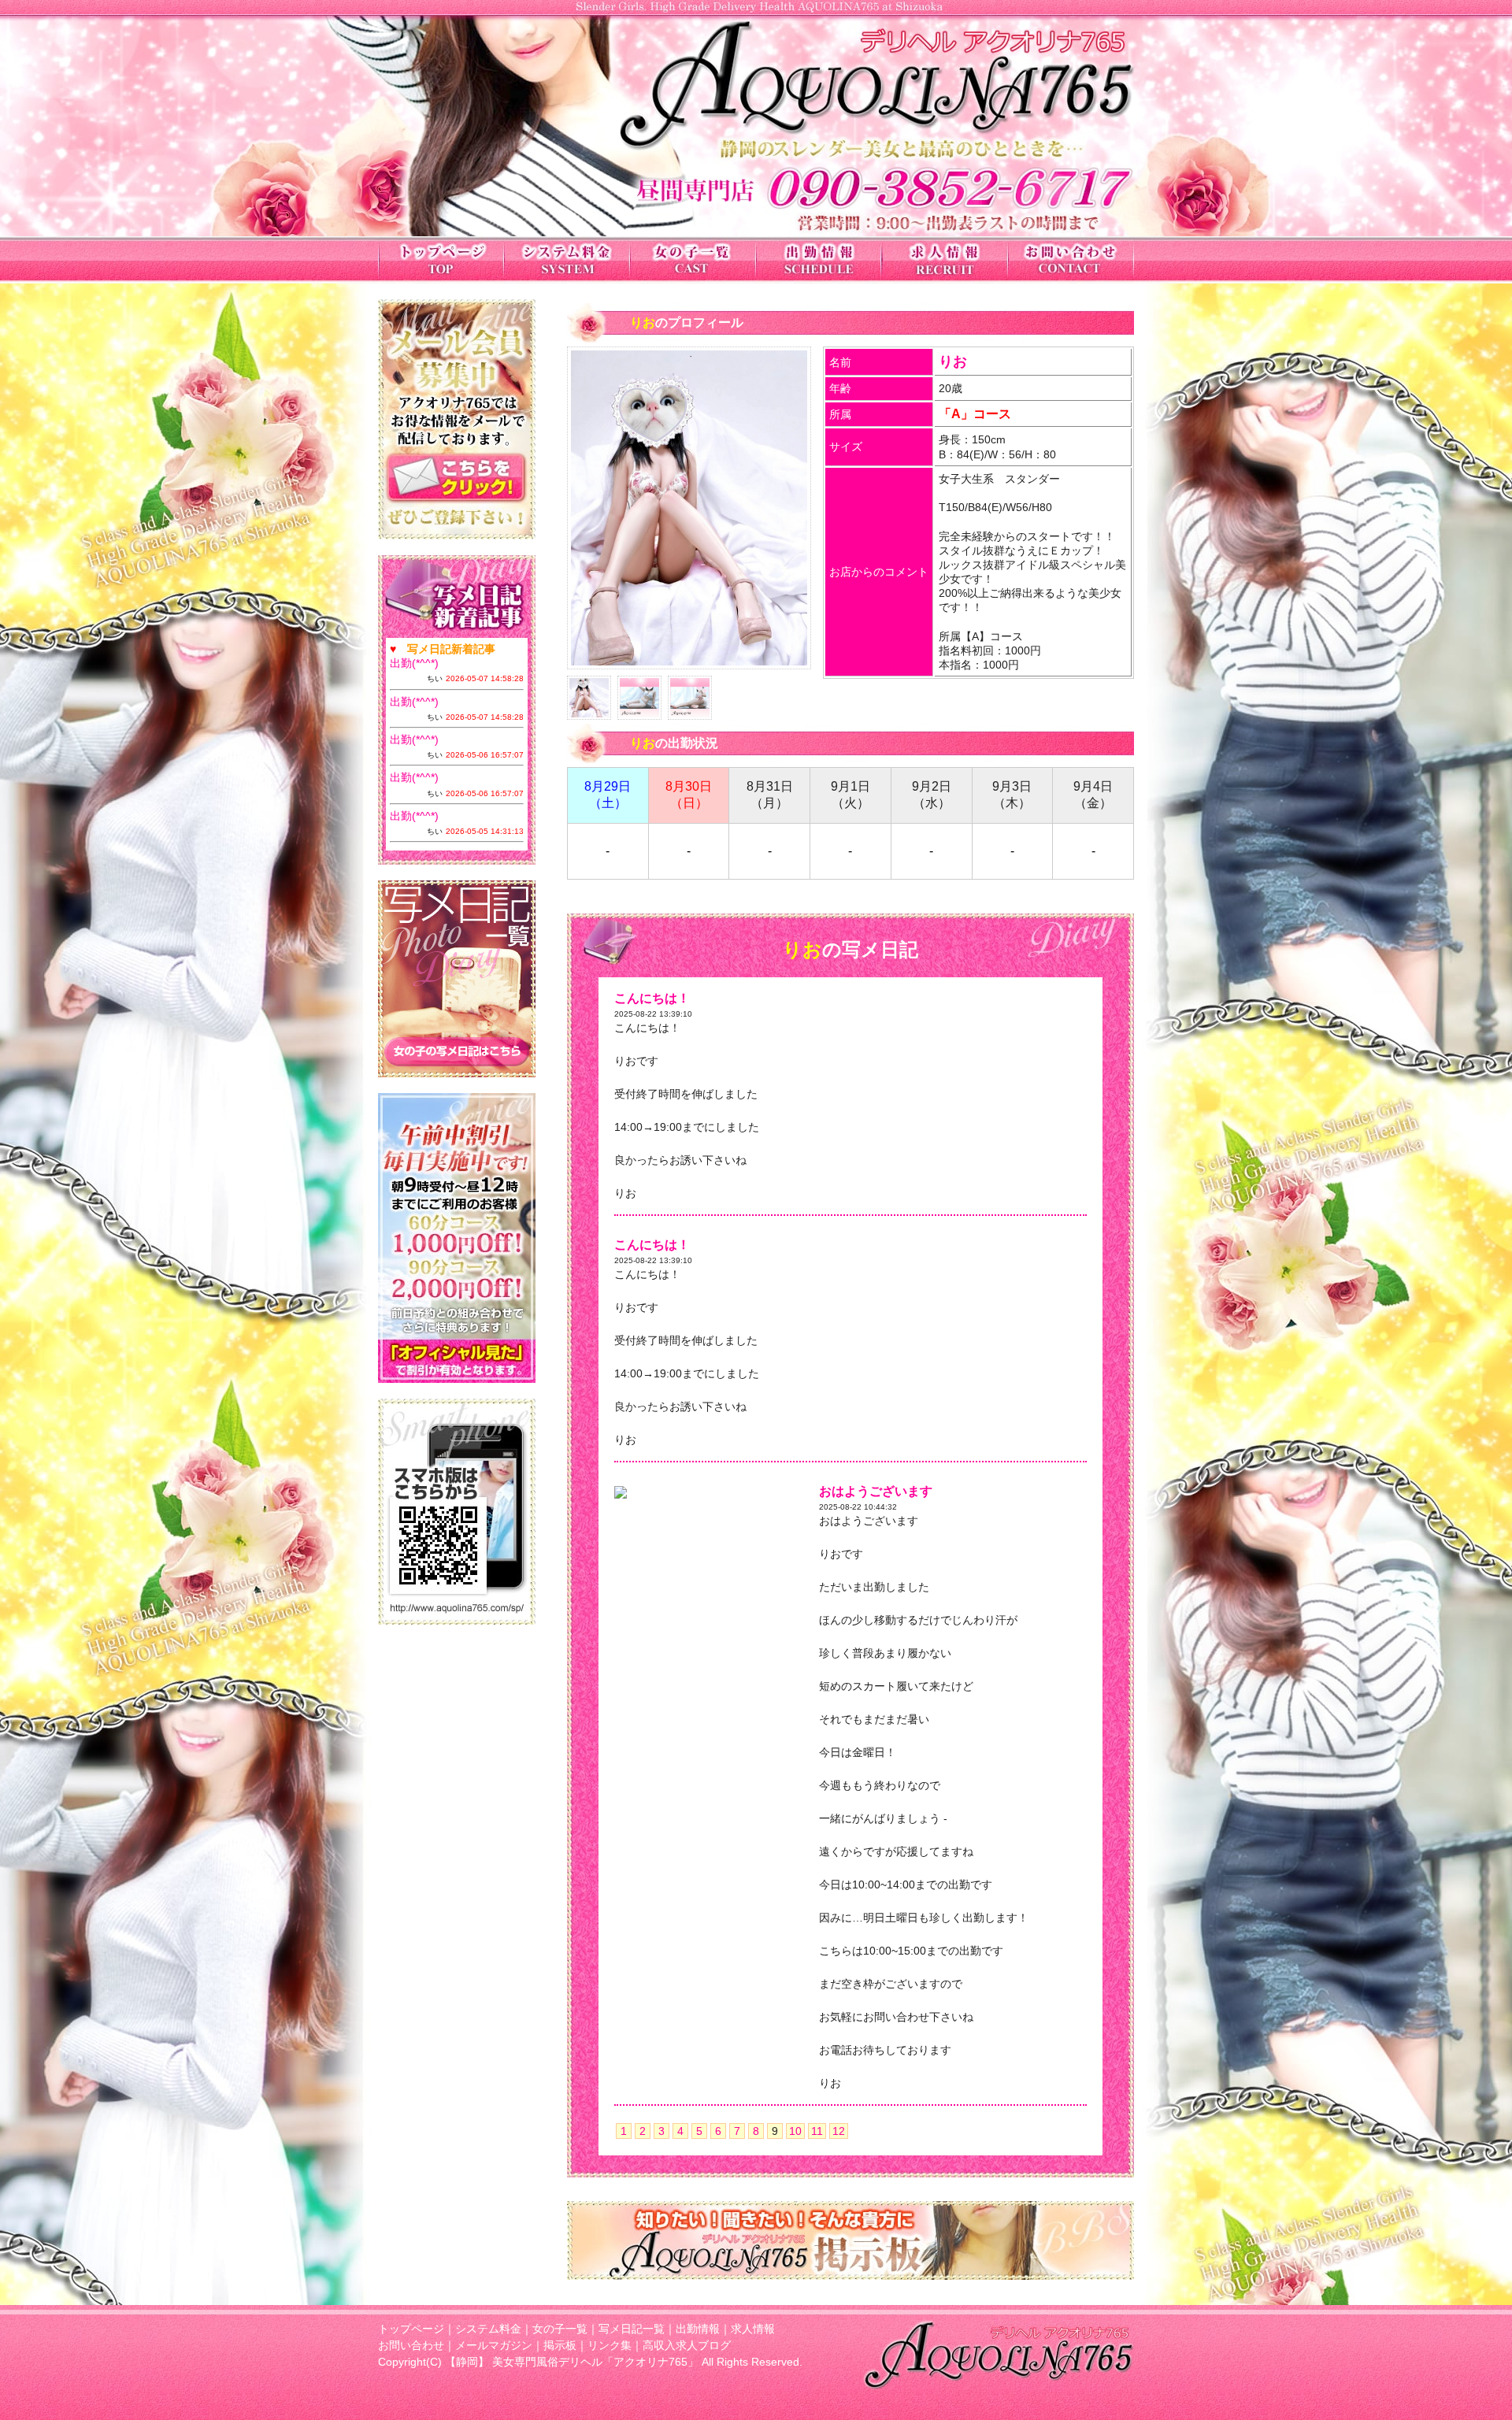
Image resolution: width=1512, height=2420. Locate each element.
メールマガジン (494, 2345)
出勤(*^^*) (414, 663)
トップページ (411, 2329)
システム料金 (488, 2329)
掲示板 (560, 2345)
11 (817, 2131)
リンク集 (610, 2345)
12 (839, 2131)
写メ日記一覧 (632, 2329)
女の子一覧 (560, 2329)
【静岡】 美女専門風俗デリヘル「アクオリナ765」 (572, 2362)
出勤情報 (698, 2329)
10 (795, 2131)
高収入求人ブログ (687, 2345)
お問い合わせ (411, 2345)
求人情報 (753, 2329)
